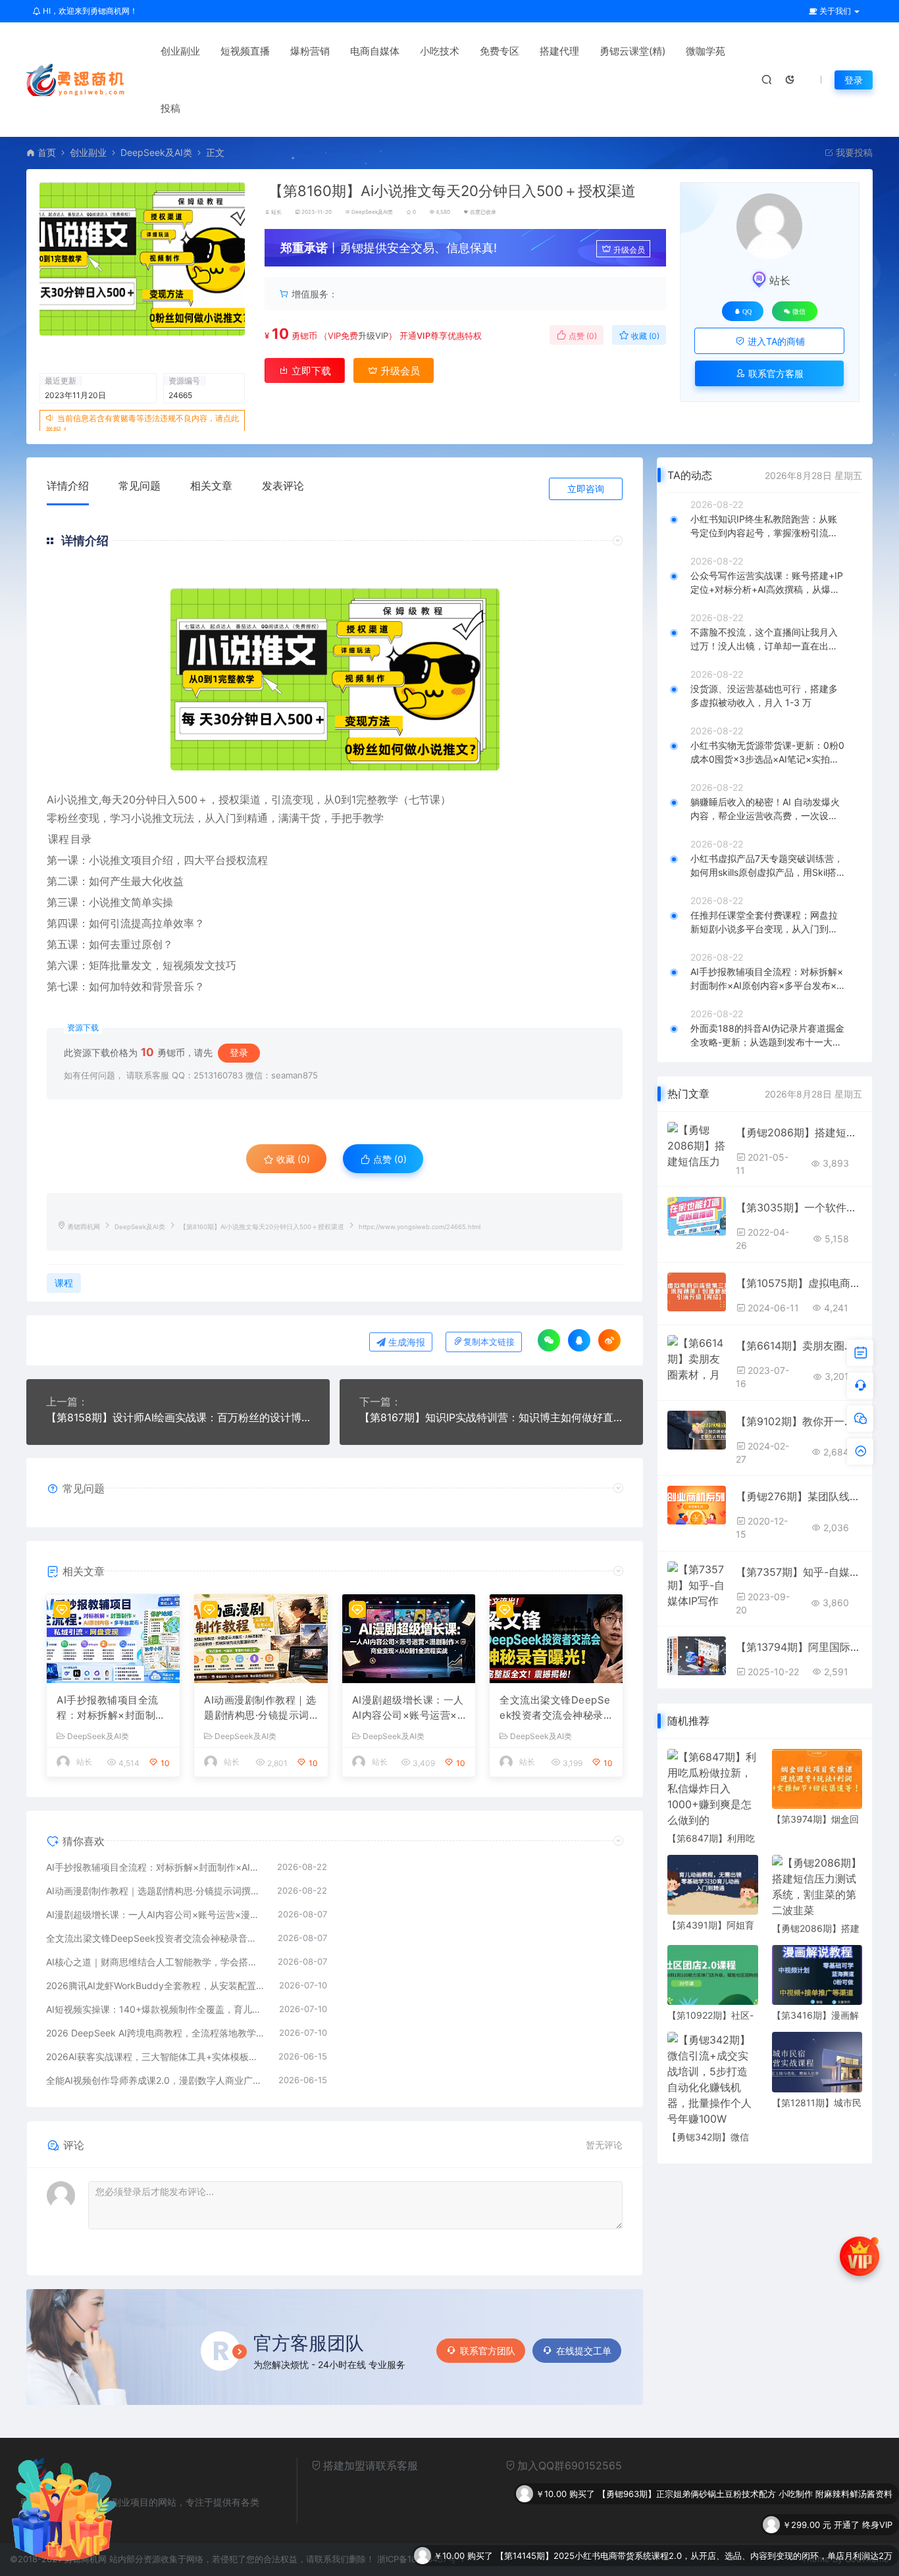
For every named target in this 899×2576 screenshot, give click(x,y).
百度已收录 (483, 212)
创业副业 (180, 51)
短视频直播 (245, 51)
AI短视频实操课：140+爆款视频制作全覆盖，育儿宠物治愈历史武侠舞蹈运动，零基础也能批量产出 (156, 2009)
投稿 (170, 108)
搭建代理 (559, 51)
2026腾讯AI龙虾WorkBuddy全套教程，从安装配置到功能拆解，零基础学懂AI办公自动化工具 (156, 1985)
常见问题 (140, 486)
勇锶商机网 (84, 1227)
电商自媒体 (375, 51)
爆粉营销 (310, 51)
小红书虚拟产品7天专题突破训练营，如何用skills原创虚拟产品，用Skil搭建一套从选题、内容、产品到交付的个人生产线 (767, 866)
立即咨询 (586, 489)
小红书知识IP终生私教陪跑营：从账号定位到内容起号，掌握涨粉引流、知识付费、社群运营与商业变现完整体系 (764, 526)
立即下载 (310, 371)
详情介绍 (68, 486)
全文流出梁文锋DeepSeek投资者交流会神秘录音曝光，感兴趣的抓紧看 (556, 1708)
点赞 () (582, 336)
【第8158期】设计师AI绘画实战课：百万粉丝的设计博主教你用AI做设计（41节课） (178, 1417)
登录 (854, 80)
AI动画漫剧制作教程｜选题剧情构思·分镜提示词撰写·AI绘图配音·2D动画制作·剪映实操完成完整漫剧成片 (260, 1708)
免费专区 (500, 51)
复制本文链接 (489, 1342)
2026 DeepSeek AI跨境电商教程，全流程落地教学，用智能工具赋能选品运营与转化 (156, 2033)
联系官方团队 (488, 2351)
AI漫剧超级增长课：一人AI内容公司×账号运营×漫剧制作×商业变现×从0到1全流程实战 (408, 1708)
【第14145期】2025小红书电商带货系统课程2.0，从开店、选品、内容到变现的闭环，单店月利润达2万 (694, 2525)
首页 (47, 152)
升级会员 (629, 250)
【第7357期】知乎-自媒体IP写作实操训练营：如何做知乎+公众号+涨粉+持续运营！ (799, 1572)
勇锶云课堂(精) (632, 51)
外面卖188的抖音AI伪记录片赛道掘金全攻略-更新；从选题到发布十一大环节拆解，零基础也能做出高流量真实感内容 (767, 1036)
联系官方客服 (775, 373)
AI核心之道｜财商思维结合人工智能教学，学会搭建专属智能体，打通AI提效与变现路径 (155, 1962)
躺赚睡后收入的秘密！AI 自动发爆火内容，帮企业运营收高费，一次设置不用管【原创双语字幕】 (765, 809)
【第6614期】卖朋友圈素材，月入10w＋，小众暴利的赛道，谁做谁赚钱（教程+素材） (799, 1346)
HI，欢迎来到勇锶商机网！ (89, 11)
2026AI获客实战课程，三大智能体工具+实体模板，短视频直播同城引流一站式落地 (156, 2057)
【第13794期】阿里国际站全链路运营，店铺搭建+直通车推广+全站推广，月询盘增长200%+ (799, 1647)
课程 (59, 839)
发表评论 (283, 486)
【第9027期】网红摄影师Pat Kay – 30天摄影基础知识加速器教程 (767, 2556)
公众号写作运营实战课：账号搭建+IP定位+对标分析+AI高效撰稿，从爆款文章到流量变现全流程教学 (767, 583)
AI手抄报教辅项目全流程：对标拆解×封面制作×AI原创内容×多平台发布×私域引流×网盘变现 (111, 1708)
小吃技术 (440, 51)
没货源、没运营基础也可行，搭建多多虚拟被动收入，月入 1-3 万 (764, 695)
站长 (276, 212)
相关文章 (211, 486)
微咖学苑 (706, 51)
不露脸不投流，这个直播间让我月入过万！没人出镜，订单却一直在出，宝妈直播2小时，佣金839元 (764, 640)
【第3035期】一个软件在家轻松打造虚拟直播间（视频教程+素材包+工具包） (799, 1207)
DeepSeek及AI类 (156, 152)
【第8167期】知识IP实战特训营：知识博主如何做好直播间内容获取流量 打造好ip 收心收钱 (491, 1417)
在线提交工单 (584, 2351)
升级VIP (373, 336)
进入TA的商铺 (775, 341)
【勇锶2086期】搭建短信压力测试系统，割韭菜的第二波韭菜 (799, 1132)
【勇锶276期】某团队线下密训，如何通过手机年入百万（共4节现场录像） (799, 1496)
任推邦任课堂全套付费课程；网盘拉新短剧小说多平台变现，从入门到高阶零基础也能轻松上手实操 (764, 922)
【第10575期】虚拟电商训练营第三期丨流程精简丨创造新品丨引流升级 (799, 1283)
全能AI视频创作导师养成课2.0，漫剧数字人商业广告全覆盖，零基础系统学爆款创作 (156, 2080)
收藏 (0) (644, 336)
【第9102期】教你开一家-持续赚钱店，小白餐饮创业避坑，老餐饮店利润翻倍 (799, 1421)
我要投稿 (853, 152)
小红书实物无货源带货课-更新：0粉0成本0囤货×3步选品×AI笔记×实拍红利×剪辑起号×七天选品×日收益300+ (767, 753)
